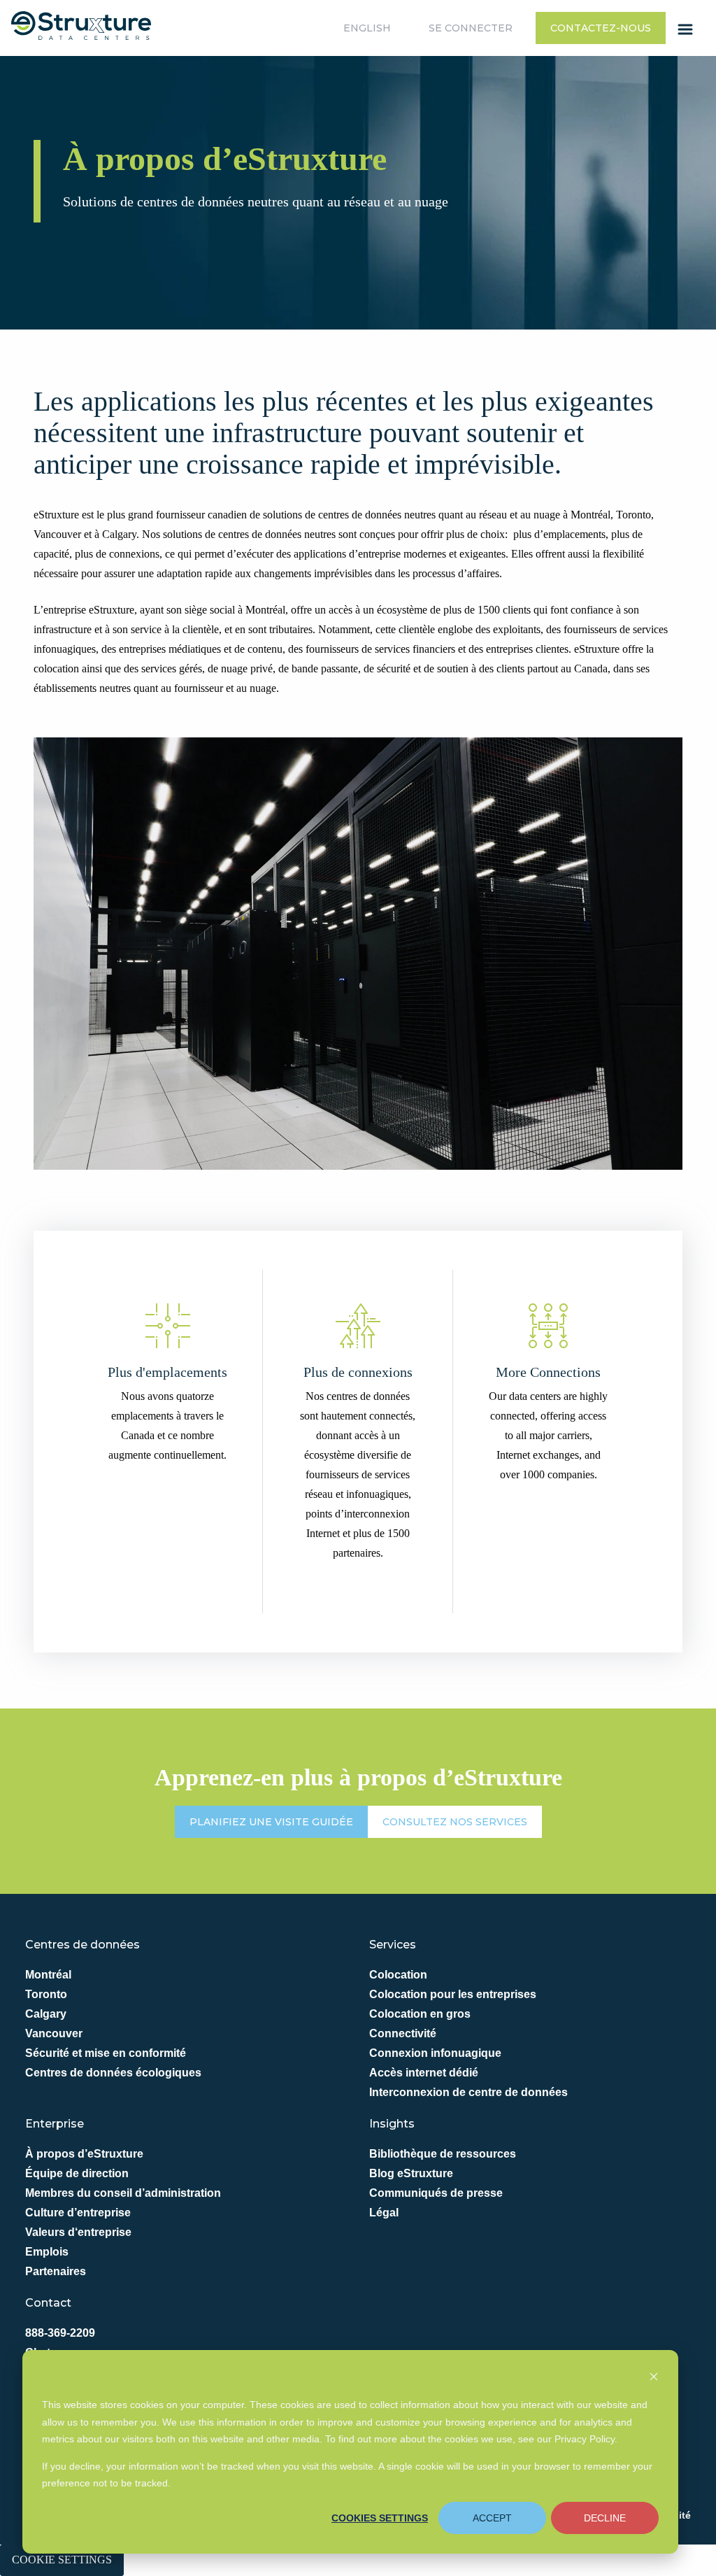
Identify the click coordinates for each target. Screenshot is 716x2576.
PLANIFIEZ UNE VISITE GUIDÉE (271, 1822)
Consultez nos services (455, 1822)
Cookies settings (380, 2518)
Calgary (46, 2014)
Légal (384, 2213)
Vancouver (54, 2033)
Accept (492, 2518)
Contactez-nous (601, 28)
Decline (605, 2518)
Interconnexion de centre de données (468, 2092)
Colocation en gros (420, 2014)
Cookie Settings (62, 2560)
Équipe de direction (77, 2173)
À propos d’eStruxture (84, 2154)
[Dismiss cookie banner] (654, 2378)
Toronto (46, 1994)
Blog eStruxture (411, 2173)
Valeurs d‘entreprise (78, 2232)
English (367, 28)
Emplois (47, 2252)
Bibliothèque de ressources (443, 2154)
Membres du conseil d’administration (123, 2193)
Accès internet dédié (424, 2073)
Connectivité (403, 2033)
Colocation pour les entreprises (453, 1994)
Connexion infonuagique (435, 2053)
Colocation (398, 1975)
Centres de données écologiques (113, 2073)
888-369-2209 (60, 2333)
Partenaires (56, 2271)
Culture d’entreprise (78, 2213)
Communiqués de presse (436, 2193)
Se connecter (471, 28)
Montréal (48, 1975)
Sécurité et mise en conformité (106, 2053)
